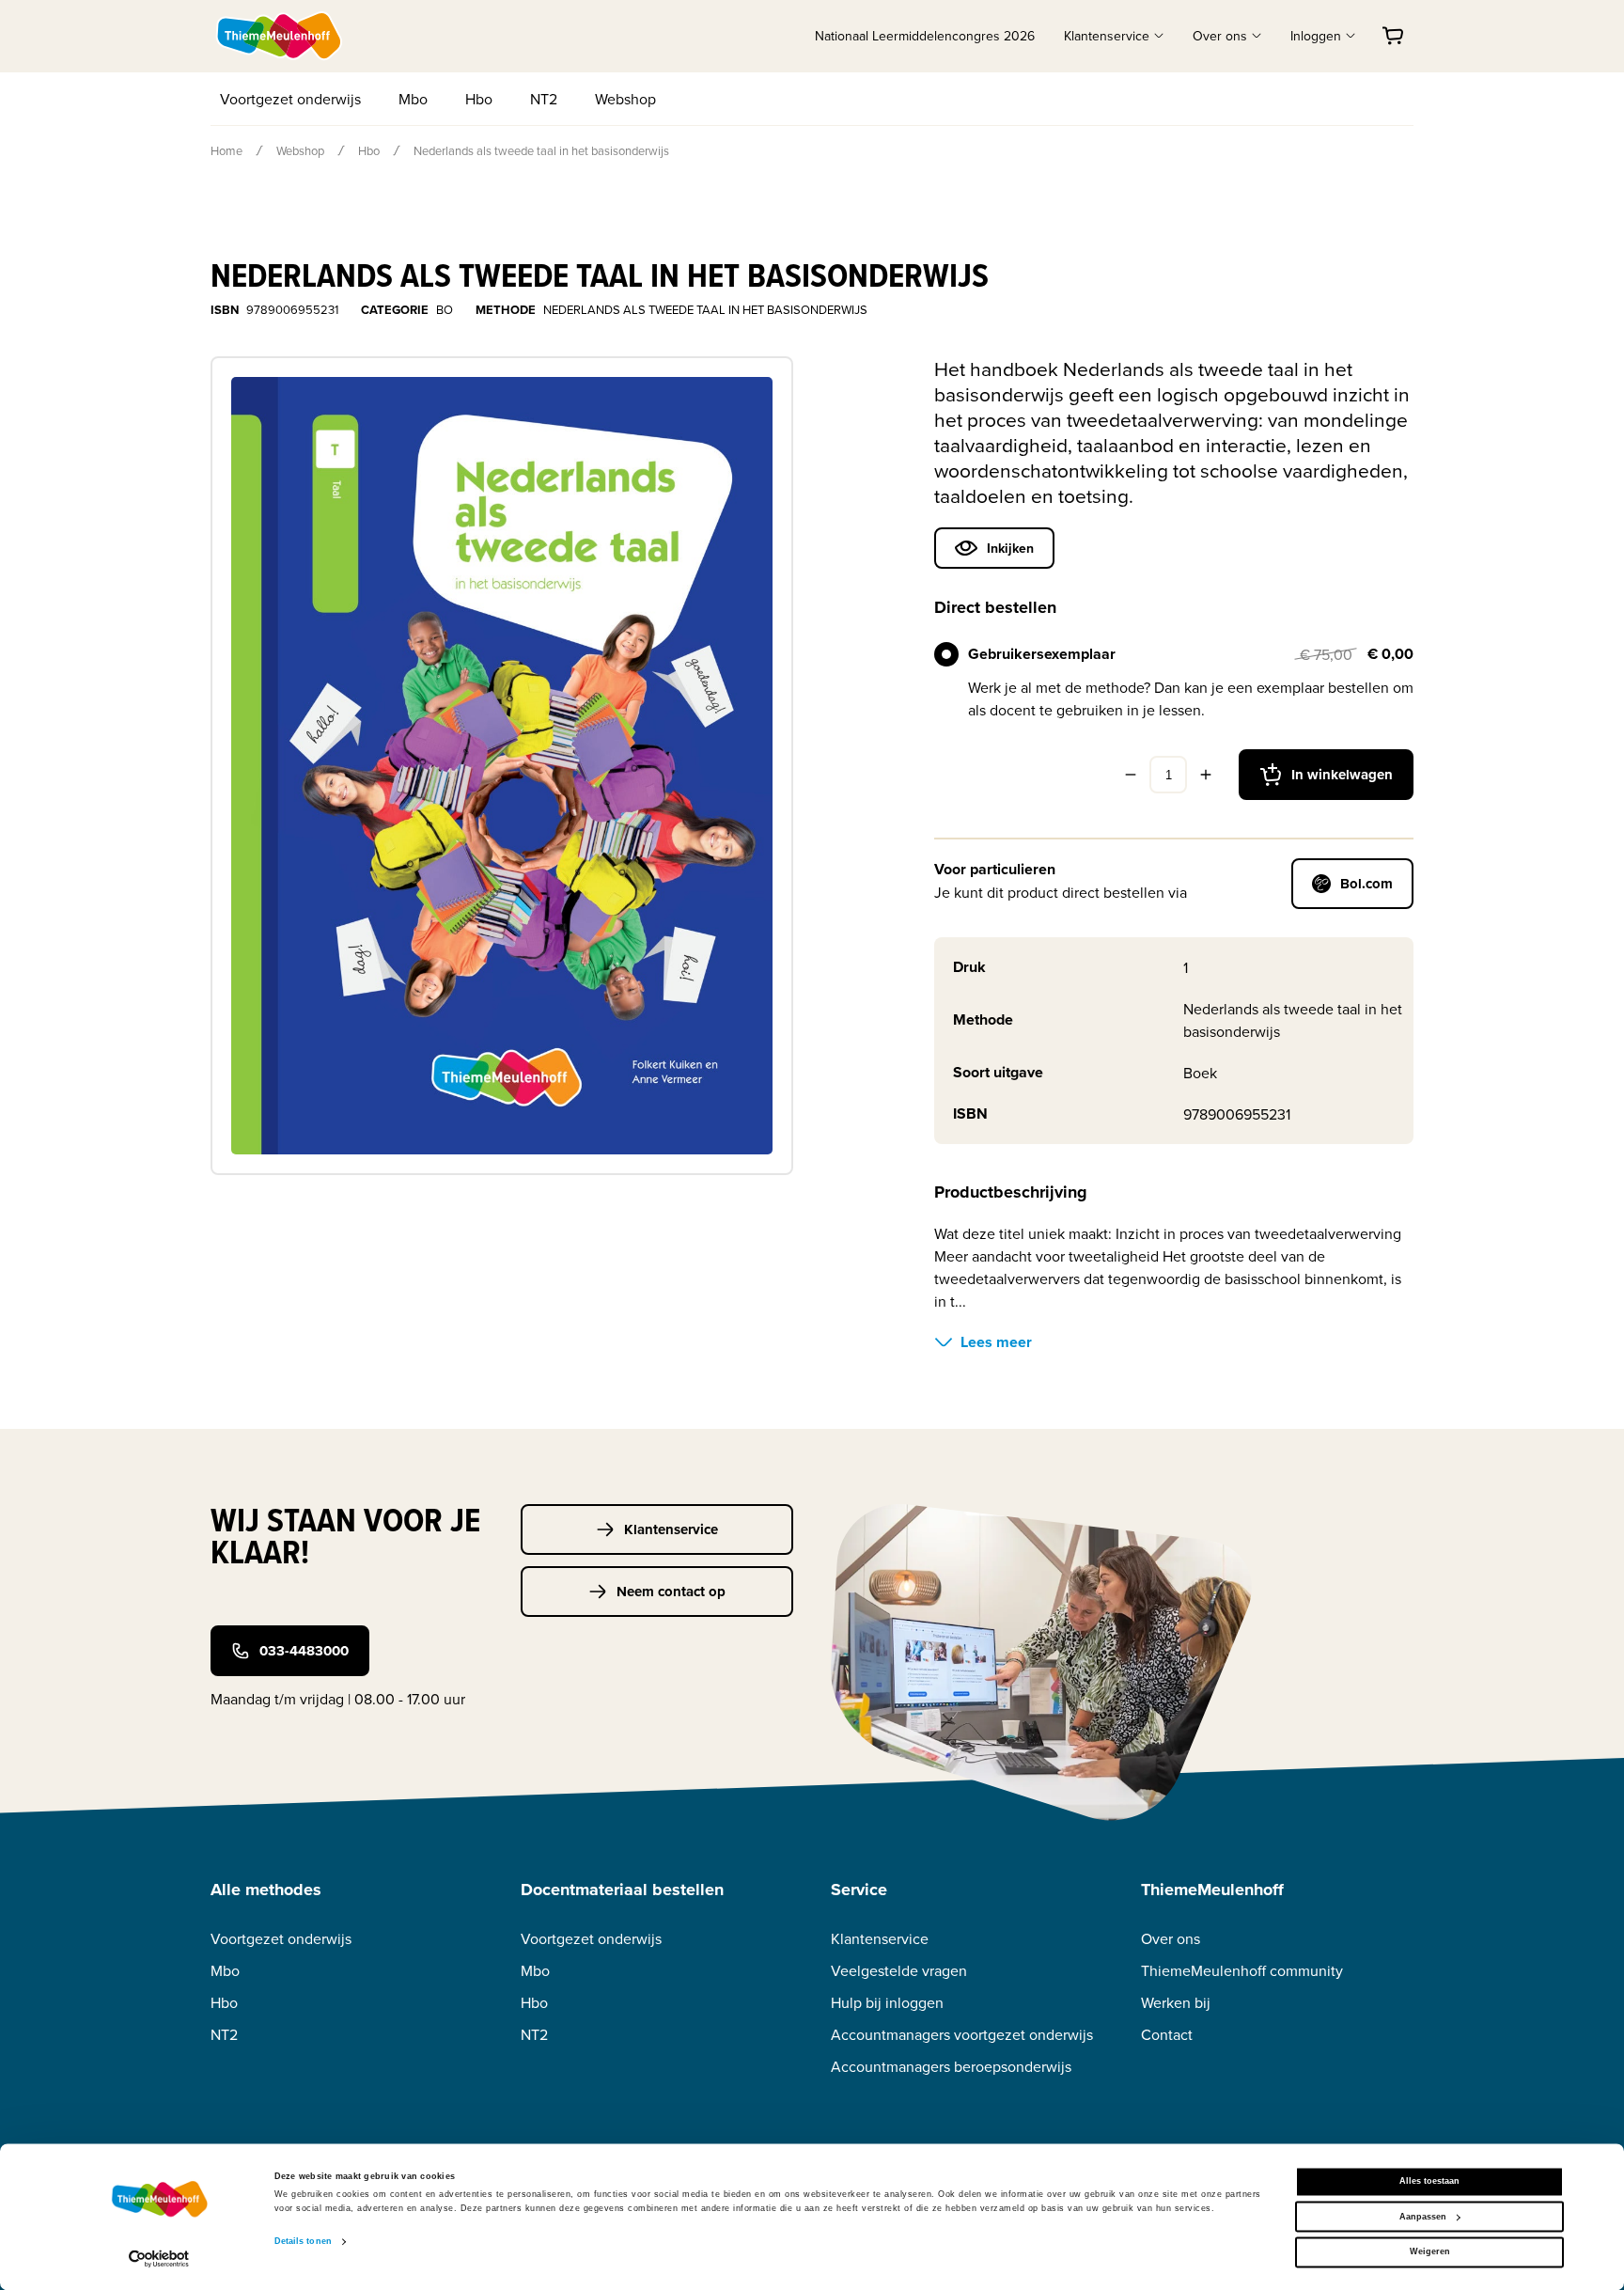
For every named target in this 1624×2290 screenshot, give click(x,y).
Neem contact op (671, 1592)
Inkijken (1010, 548)
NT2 (544, 99)
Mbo (413, 99)
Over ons (1171, 1939)
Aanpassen (1423, 2217)
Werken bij (1176, 2003)
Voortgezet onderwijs (290, 99)
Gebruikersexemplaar (1042, 654)
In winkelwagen (1342, 775)
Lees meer (996, 1342)
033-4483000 (304, 1651)
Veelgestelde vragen (899, 1971)
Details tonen (303, 2242)
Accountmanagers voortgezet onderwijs (962, 2035)
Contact (1167, 2035)
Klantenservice (671, 1529)
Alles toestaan (1429, 2182)
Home (226, 150)
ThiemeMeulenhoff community (1242, 1971)
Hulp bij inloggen (887, 2003)
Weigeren (1430, 2252)
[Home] (280, 36)
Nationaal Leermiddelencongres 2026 (925, 36)
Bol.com (1366, 884)
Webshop (625, 99)
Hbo (479, 99)
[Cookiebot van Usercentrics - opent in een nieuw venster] (159, 2259)
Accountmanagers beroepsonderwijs (951, 2067)
